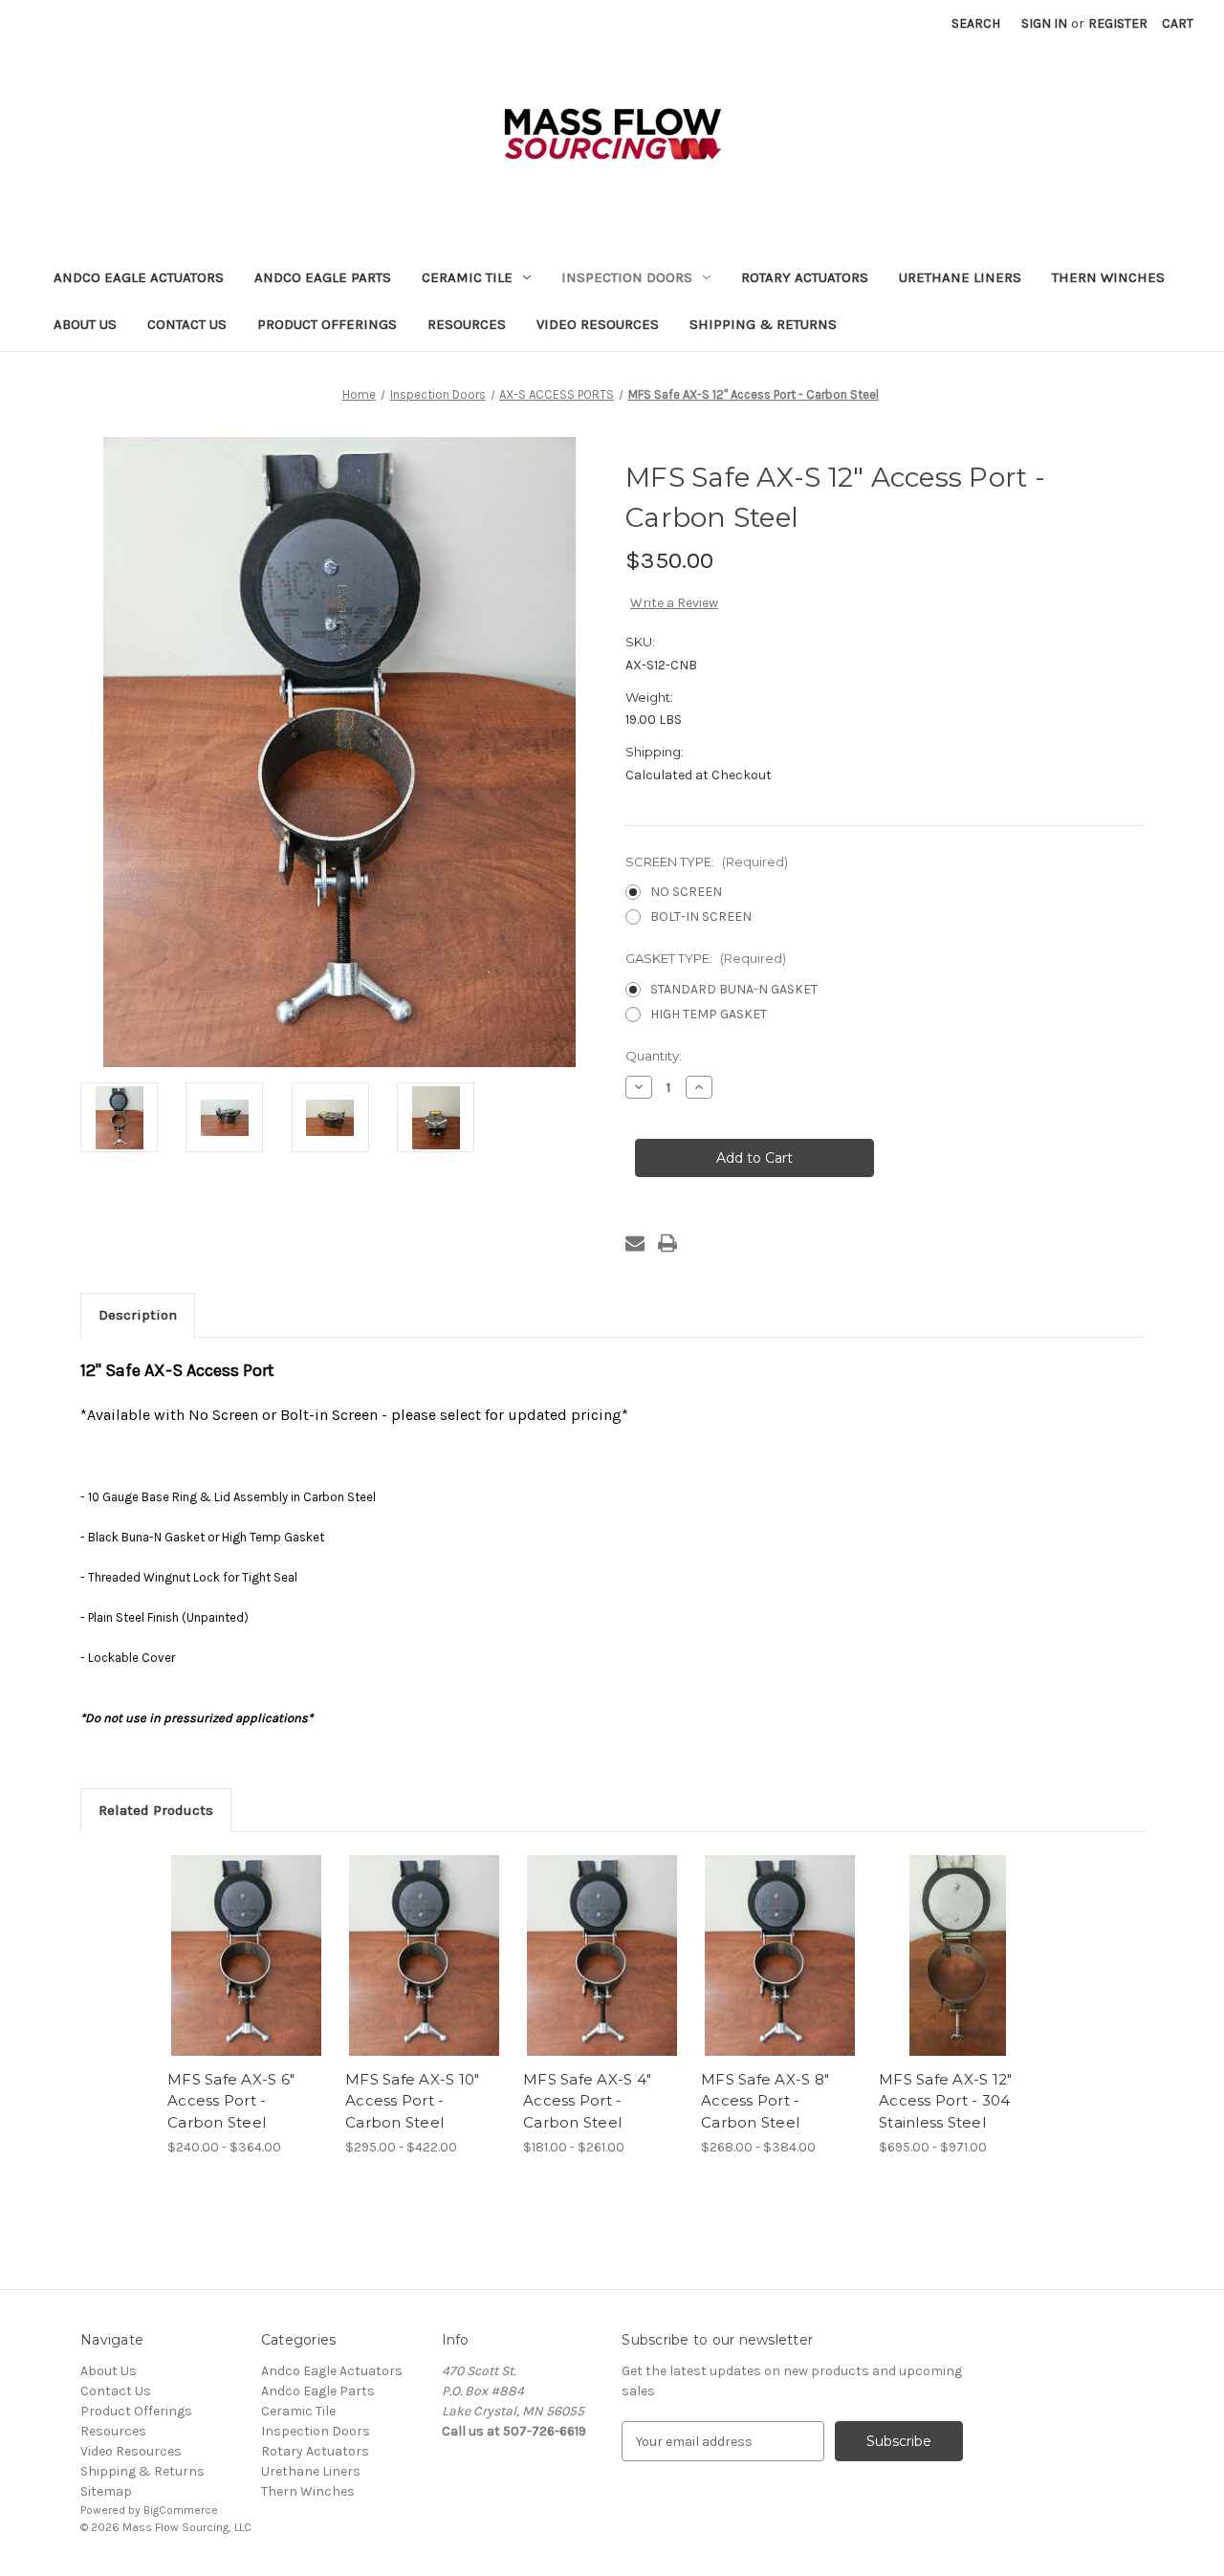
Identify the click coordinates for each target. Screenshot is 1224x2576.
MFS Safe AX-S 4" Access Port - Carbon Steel (587, 2101)
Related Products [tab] (156, 1810)
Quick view (230, 1939)
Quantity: (654, 1056)
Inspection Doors (627, 277)
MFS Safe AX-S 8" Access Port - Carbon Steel (765, 2101)
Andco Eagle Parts (323, 277)
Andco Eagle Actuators (139, 277)
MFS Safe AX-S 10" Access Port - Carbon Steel (412, 2101)
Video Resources (598, 324)
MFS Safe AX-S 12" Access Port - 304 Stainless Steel (945, 2101)
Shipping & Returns (763, 324)
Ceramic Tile (467, 277)
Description (138, 1315)
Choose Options (247, 1973)
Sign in (1044, 23)
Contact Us (187, 324)
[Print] (667, 1243)
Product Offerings (327, 324)
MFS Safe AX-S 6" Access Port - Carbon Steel (231, 2101)
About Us (85, 324)
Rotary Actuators (805, 277)
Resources (467, 324)
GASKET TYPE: (706, 958)
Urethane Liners (960, 277)
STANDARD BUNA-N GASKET (734, 989)
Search (976, 23)
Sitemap (106, 2491)
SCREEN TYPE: (707, 862)
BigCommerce (181, 2510)
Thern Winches (1108, 277)
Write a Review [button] (674, 603)
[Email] (635, 1243)
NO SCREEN (686, 892)
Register (1118, 23)
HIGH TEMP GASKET (709, 1014)
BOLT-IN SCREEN (701, 917)
